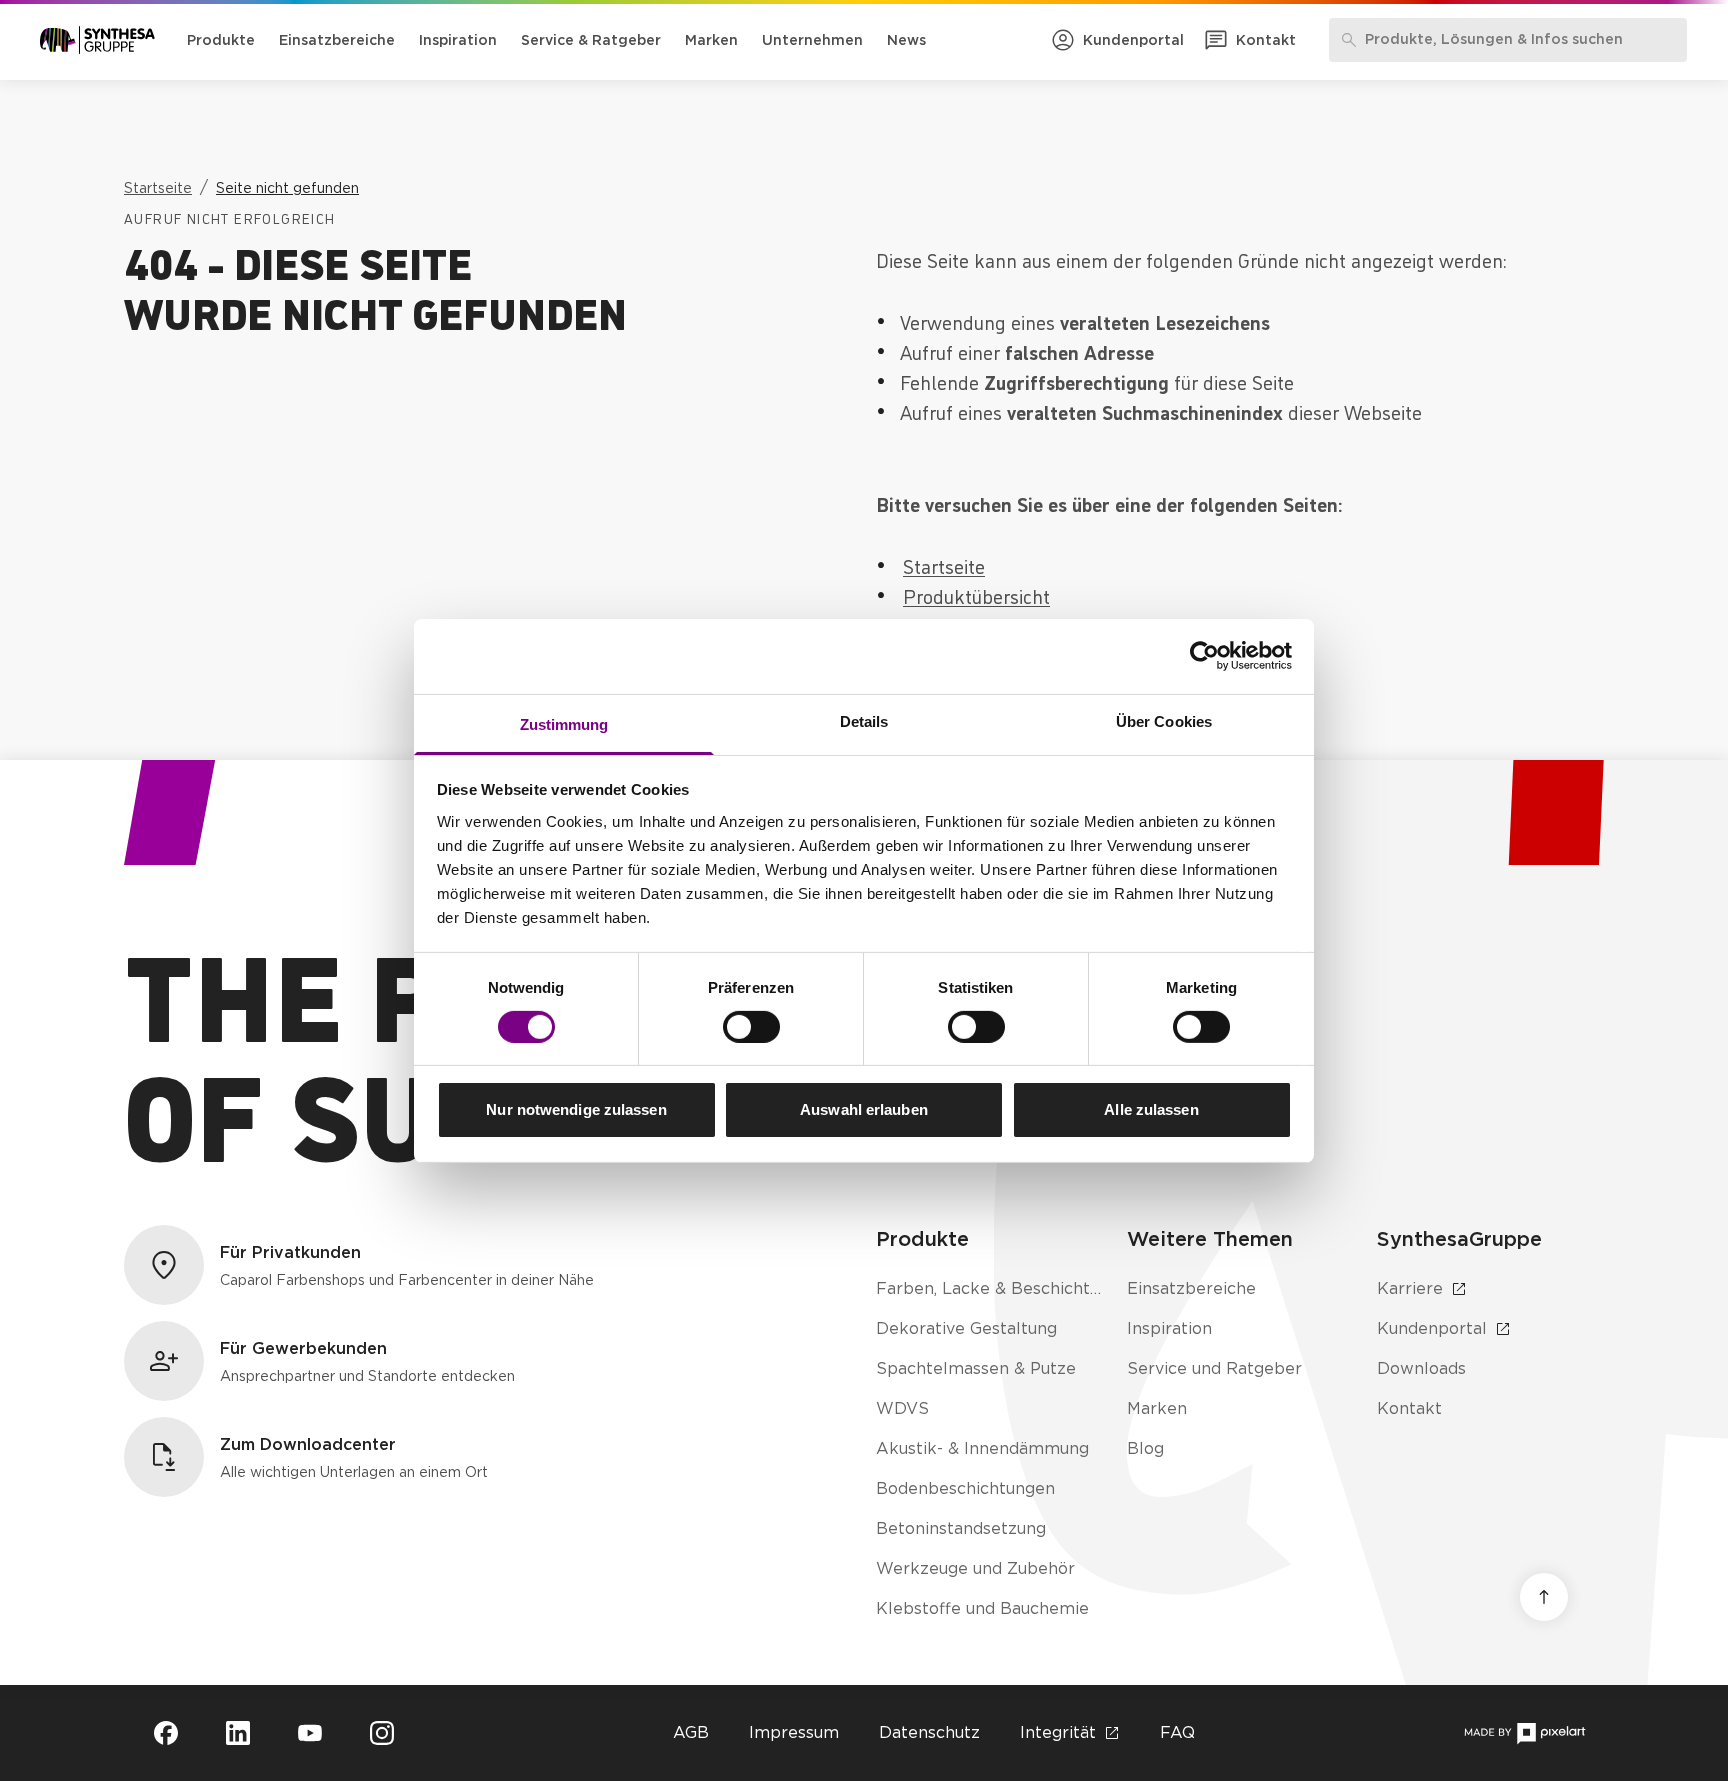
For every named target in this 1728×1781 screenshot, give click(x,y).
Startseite (944, 565)
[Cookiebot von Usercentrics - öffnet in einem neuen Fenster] (1204, 656)
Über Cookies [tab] (1164, 720)
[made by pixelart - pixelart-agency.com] (1524, 1733)
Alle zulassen (1151, 1109)
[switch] (751, 1027)
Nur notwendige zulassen (576, 1109)
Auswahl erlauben (864, 1109)
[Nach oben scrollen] (1544, 1597)
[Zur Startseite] (97, 40)
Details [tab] (864, 720)
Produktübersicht (976, 595)
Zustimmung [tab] (564, 723)
